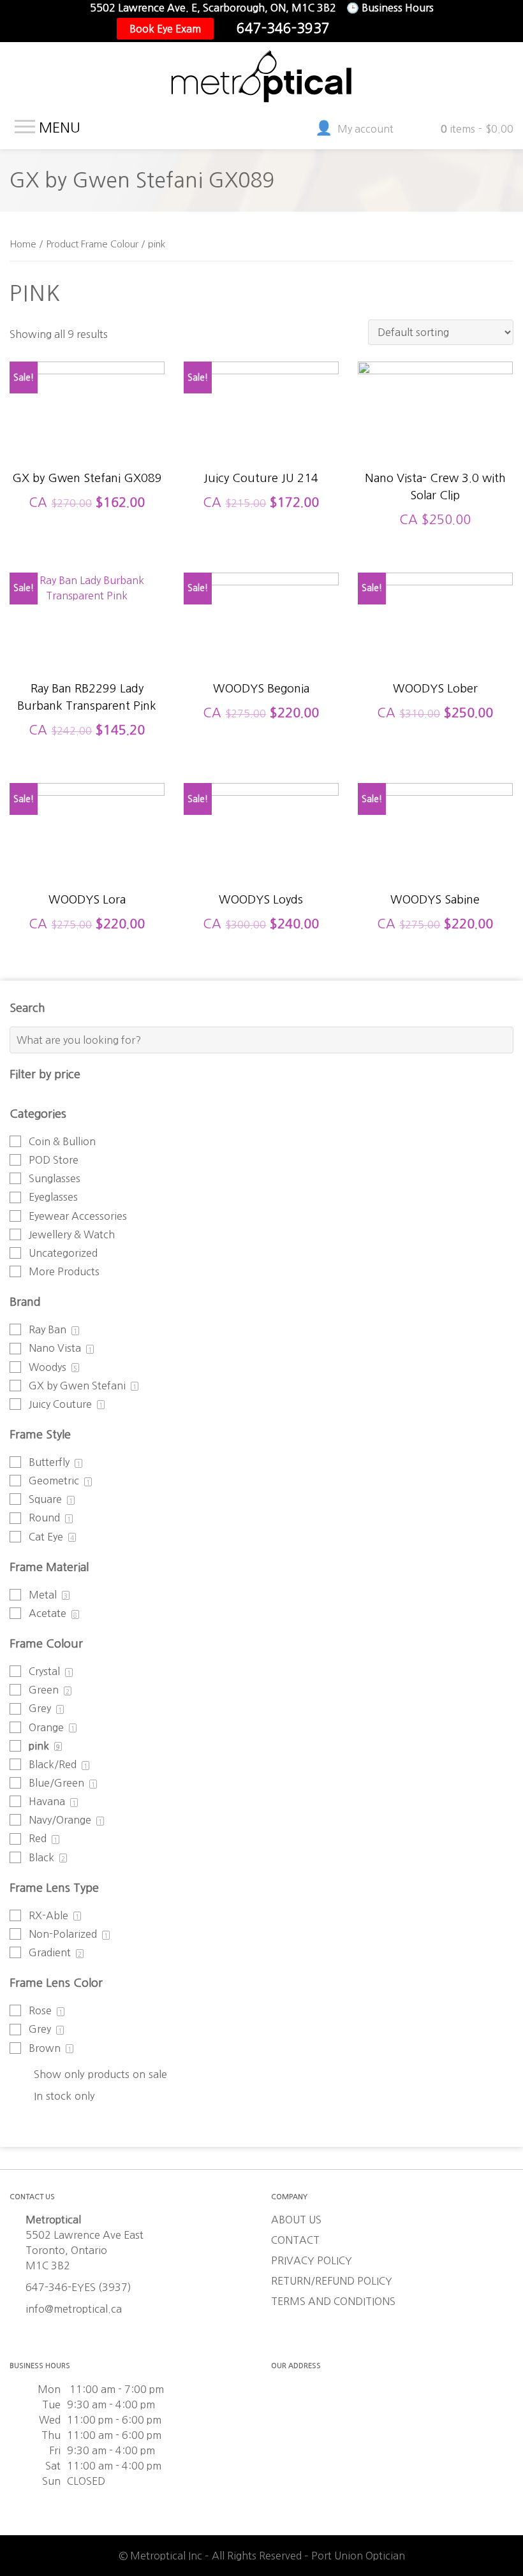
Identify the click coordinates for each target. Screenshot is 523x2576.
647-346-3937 (283, 28)
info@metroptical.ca (74, 2309)
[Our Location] (396, 29)
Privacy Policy (312, 2260)
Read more (87, 443)
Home (23, 244)
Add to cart (261, 443)
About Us (296, 2220)
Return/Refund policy (332, 2281)
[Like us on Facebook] (355, 29)
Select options (435, 450)
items (477, 129)
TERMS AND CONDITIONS (333, 2301)
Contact (295, 2240)
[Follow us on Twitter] (376, 29)
